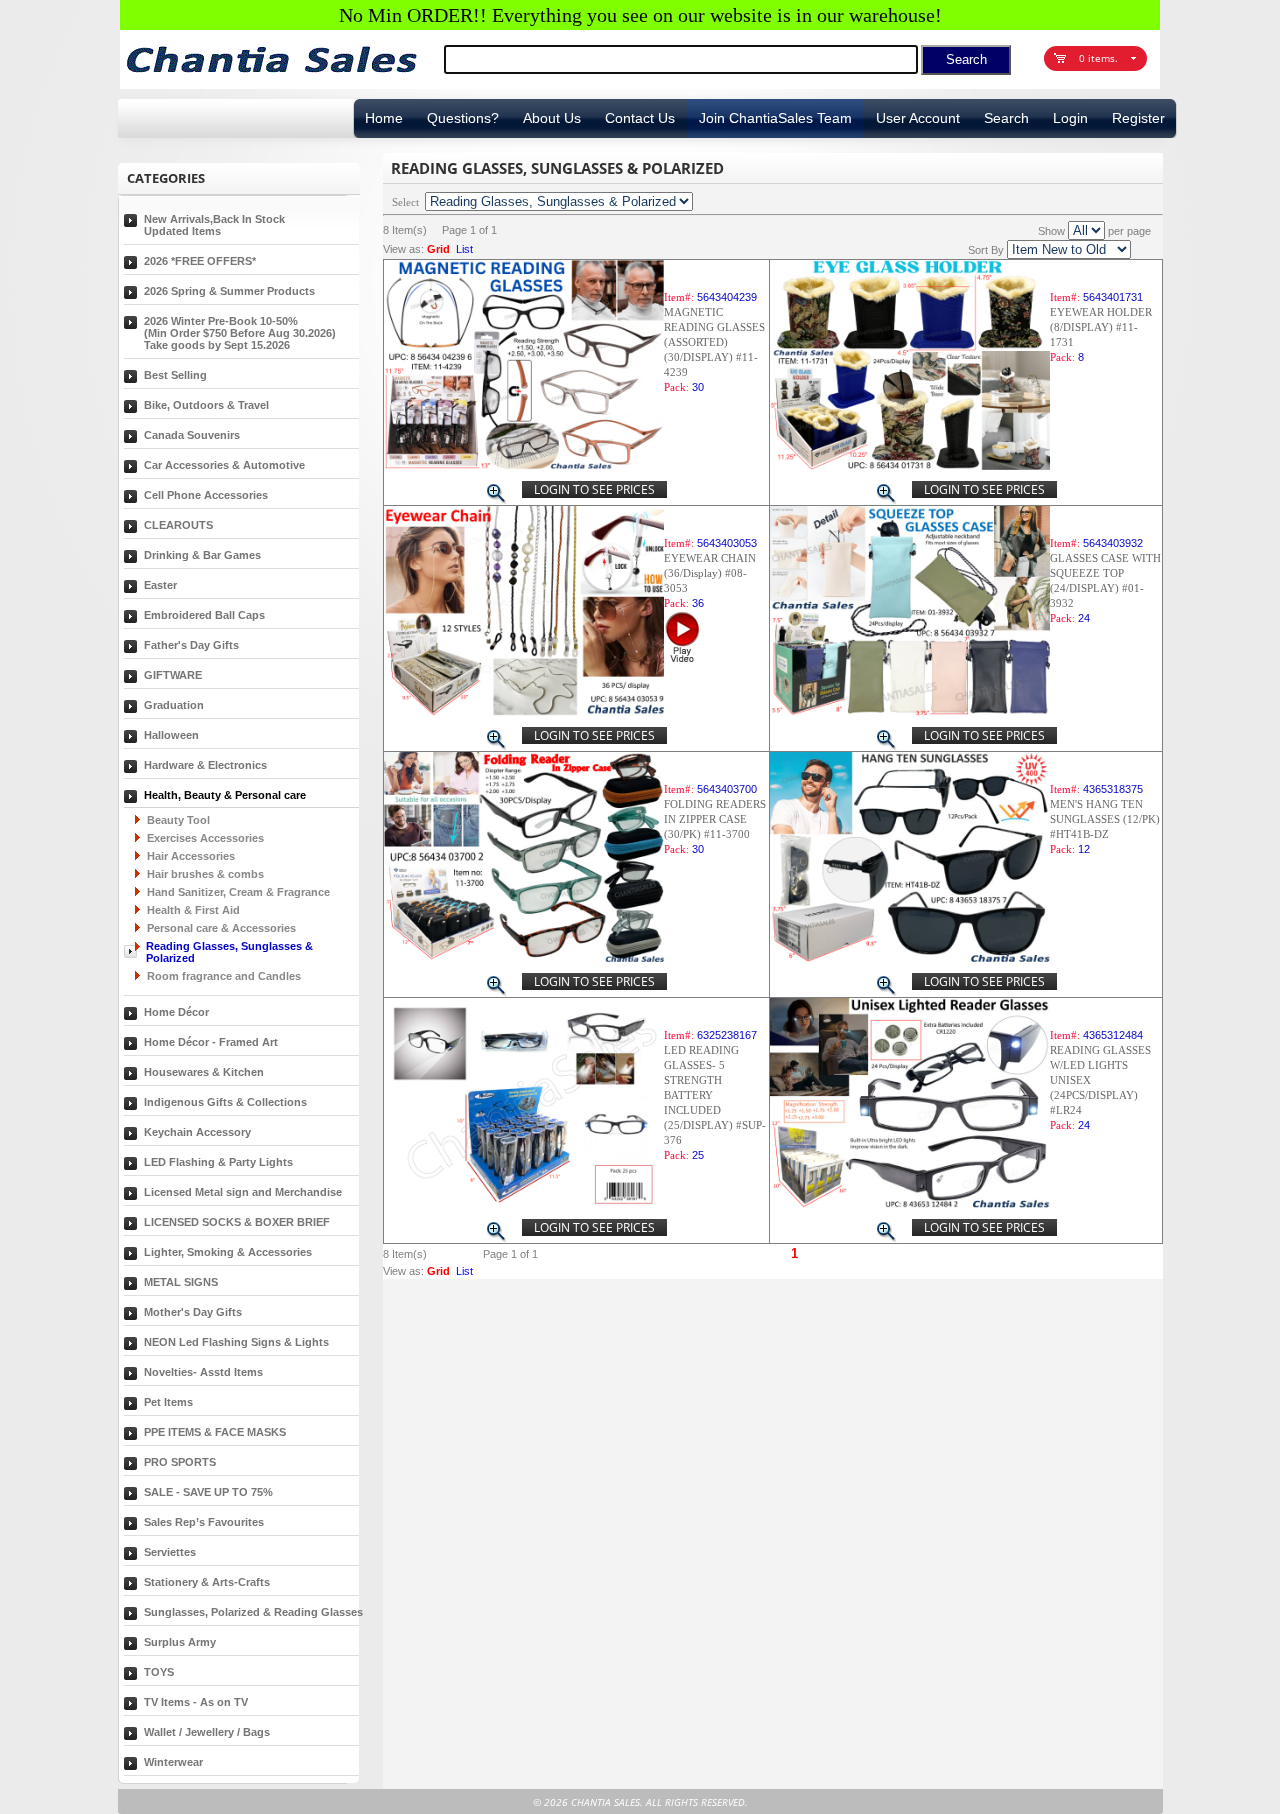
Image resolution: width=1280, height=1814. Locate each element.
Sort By (986, 250)
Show (1051, 231)
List (464, 249)
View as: (403, 249)
